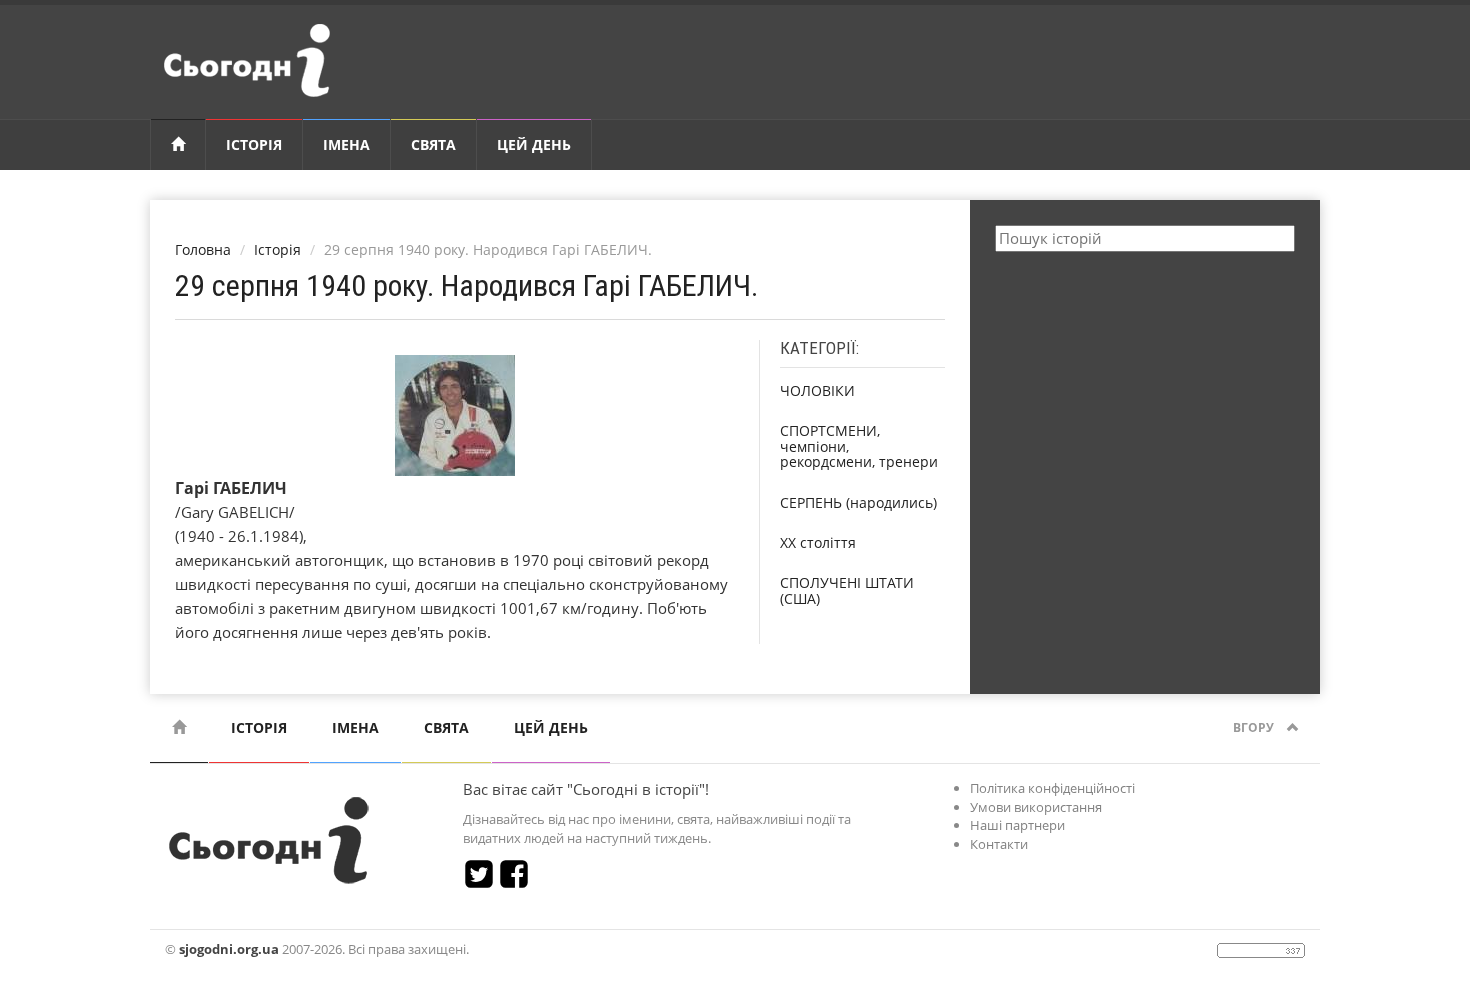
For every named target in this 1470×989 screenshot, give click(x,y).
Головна (203, 249)
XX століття (818, 542)
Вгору (1255, 727)
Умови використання (1036, 807)
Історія (254, 144)
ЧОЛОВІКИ (817, 390)
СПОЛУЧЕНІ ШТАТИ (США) (847, 590)
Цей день (534, 144)
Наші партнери (1017, 825)
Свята (433, 144)
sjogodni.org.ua (229, 949)
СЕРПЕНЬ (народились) (858, 502)
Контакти (999, 844)
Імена (346, 144)
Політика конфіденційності (1052, 788)
